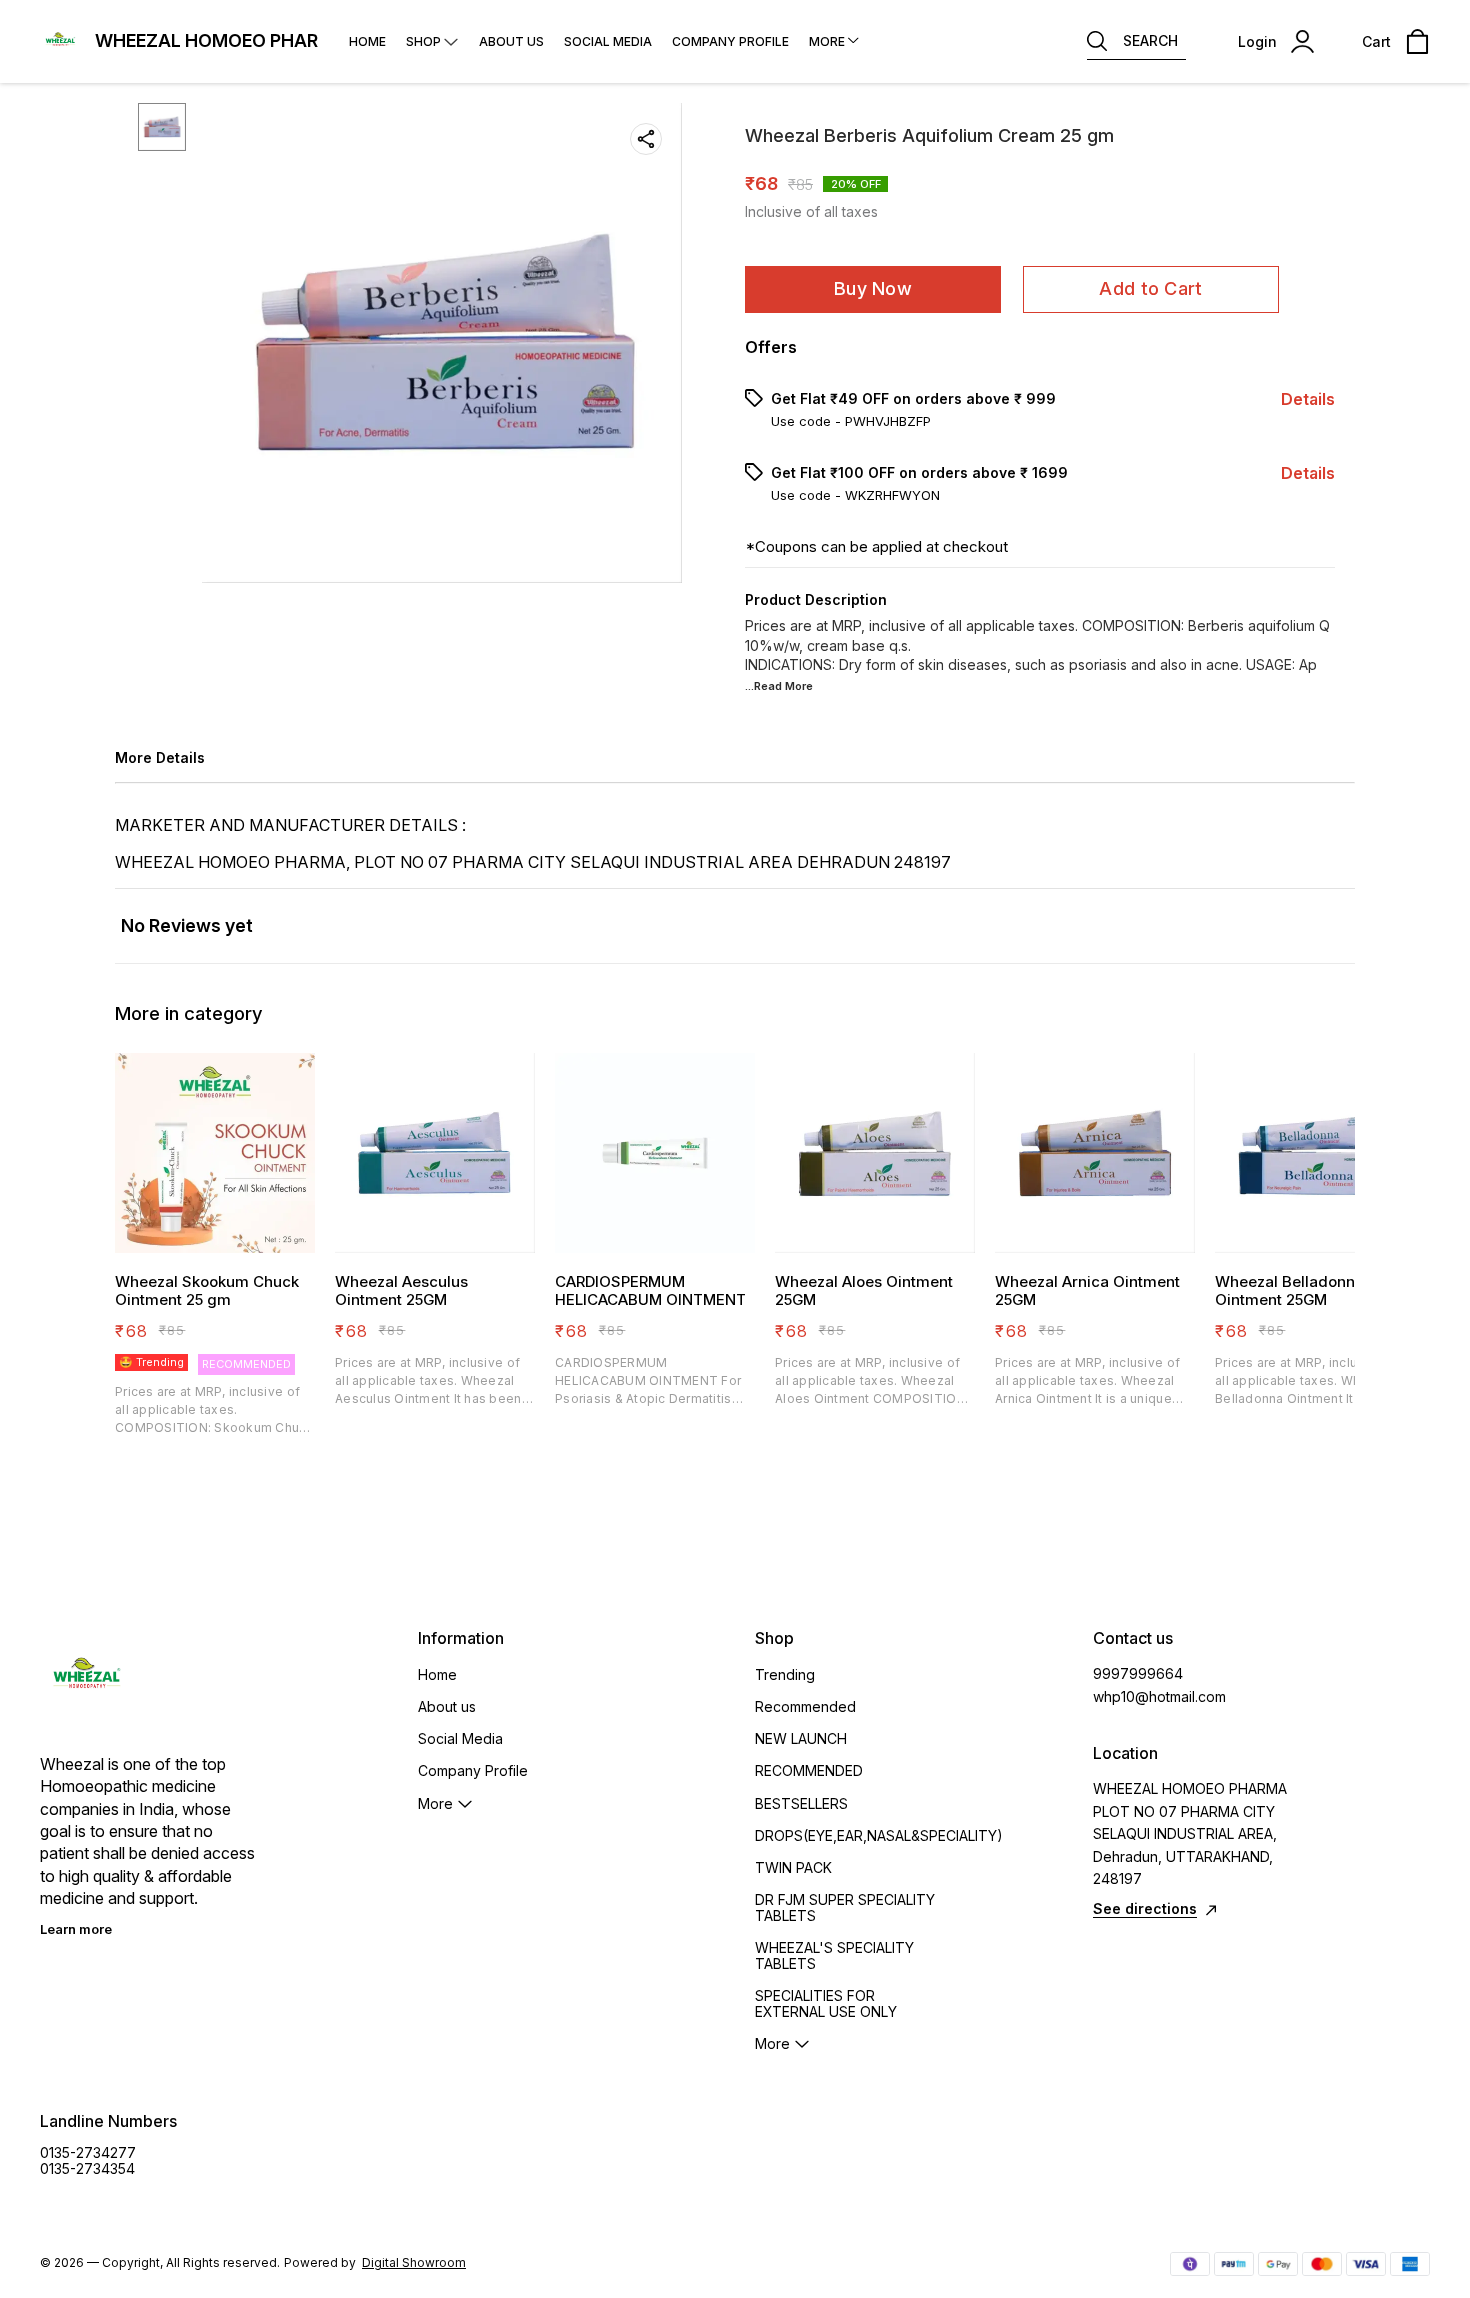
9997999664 (1138, 1673)
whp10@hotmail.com (1159, 1696)
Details (1308, 399)
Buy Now (873, 288)
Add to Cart (1150, 288)
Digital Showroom (414, 2262)
